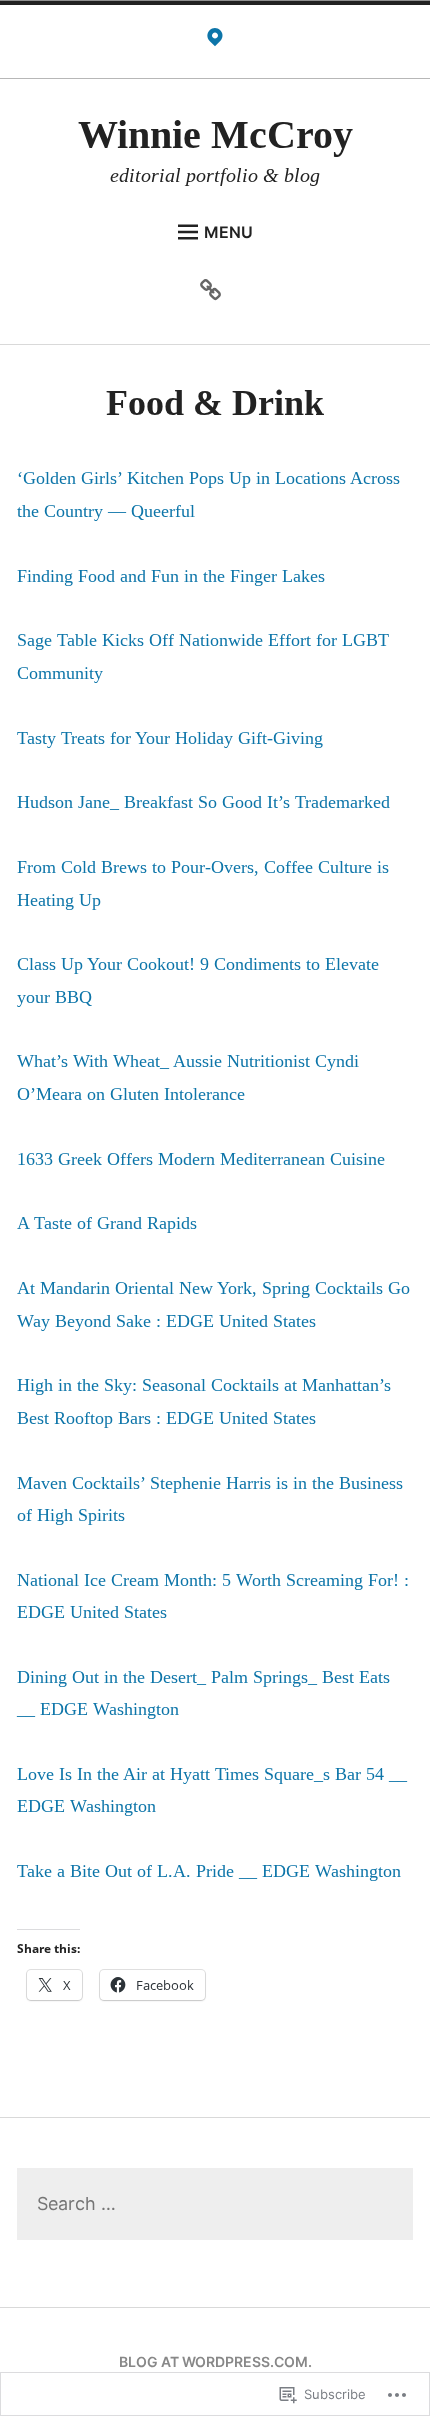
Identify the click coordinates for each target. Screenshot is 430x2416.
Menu (228, 232)
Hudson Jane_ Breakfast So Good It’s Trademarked (203, 802)
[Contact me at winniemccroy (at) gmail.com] (215, 42)
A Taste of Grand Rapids (107, 1223)
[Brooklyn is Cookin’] (215, 293)
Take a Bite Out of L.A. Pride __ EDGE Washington (209, 1871)
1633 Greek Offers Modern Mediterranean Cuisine (201, 1159)
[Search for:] (215, 2204)
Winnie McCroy (215, 134)
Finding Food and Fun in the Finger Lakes (171, 576)
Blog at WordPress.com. (215, 2361)
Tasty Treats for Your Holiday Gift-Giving (170, 738)
